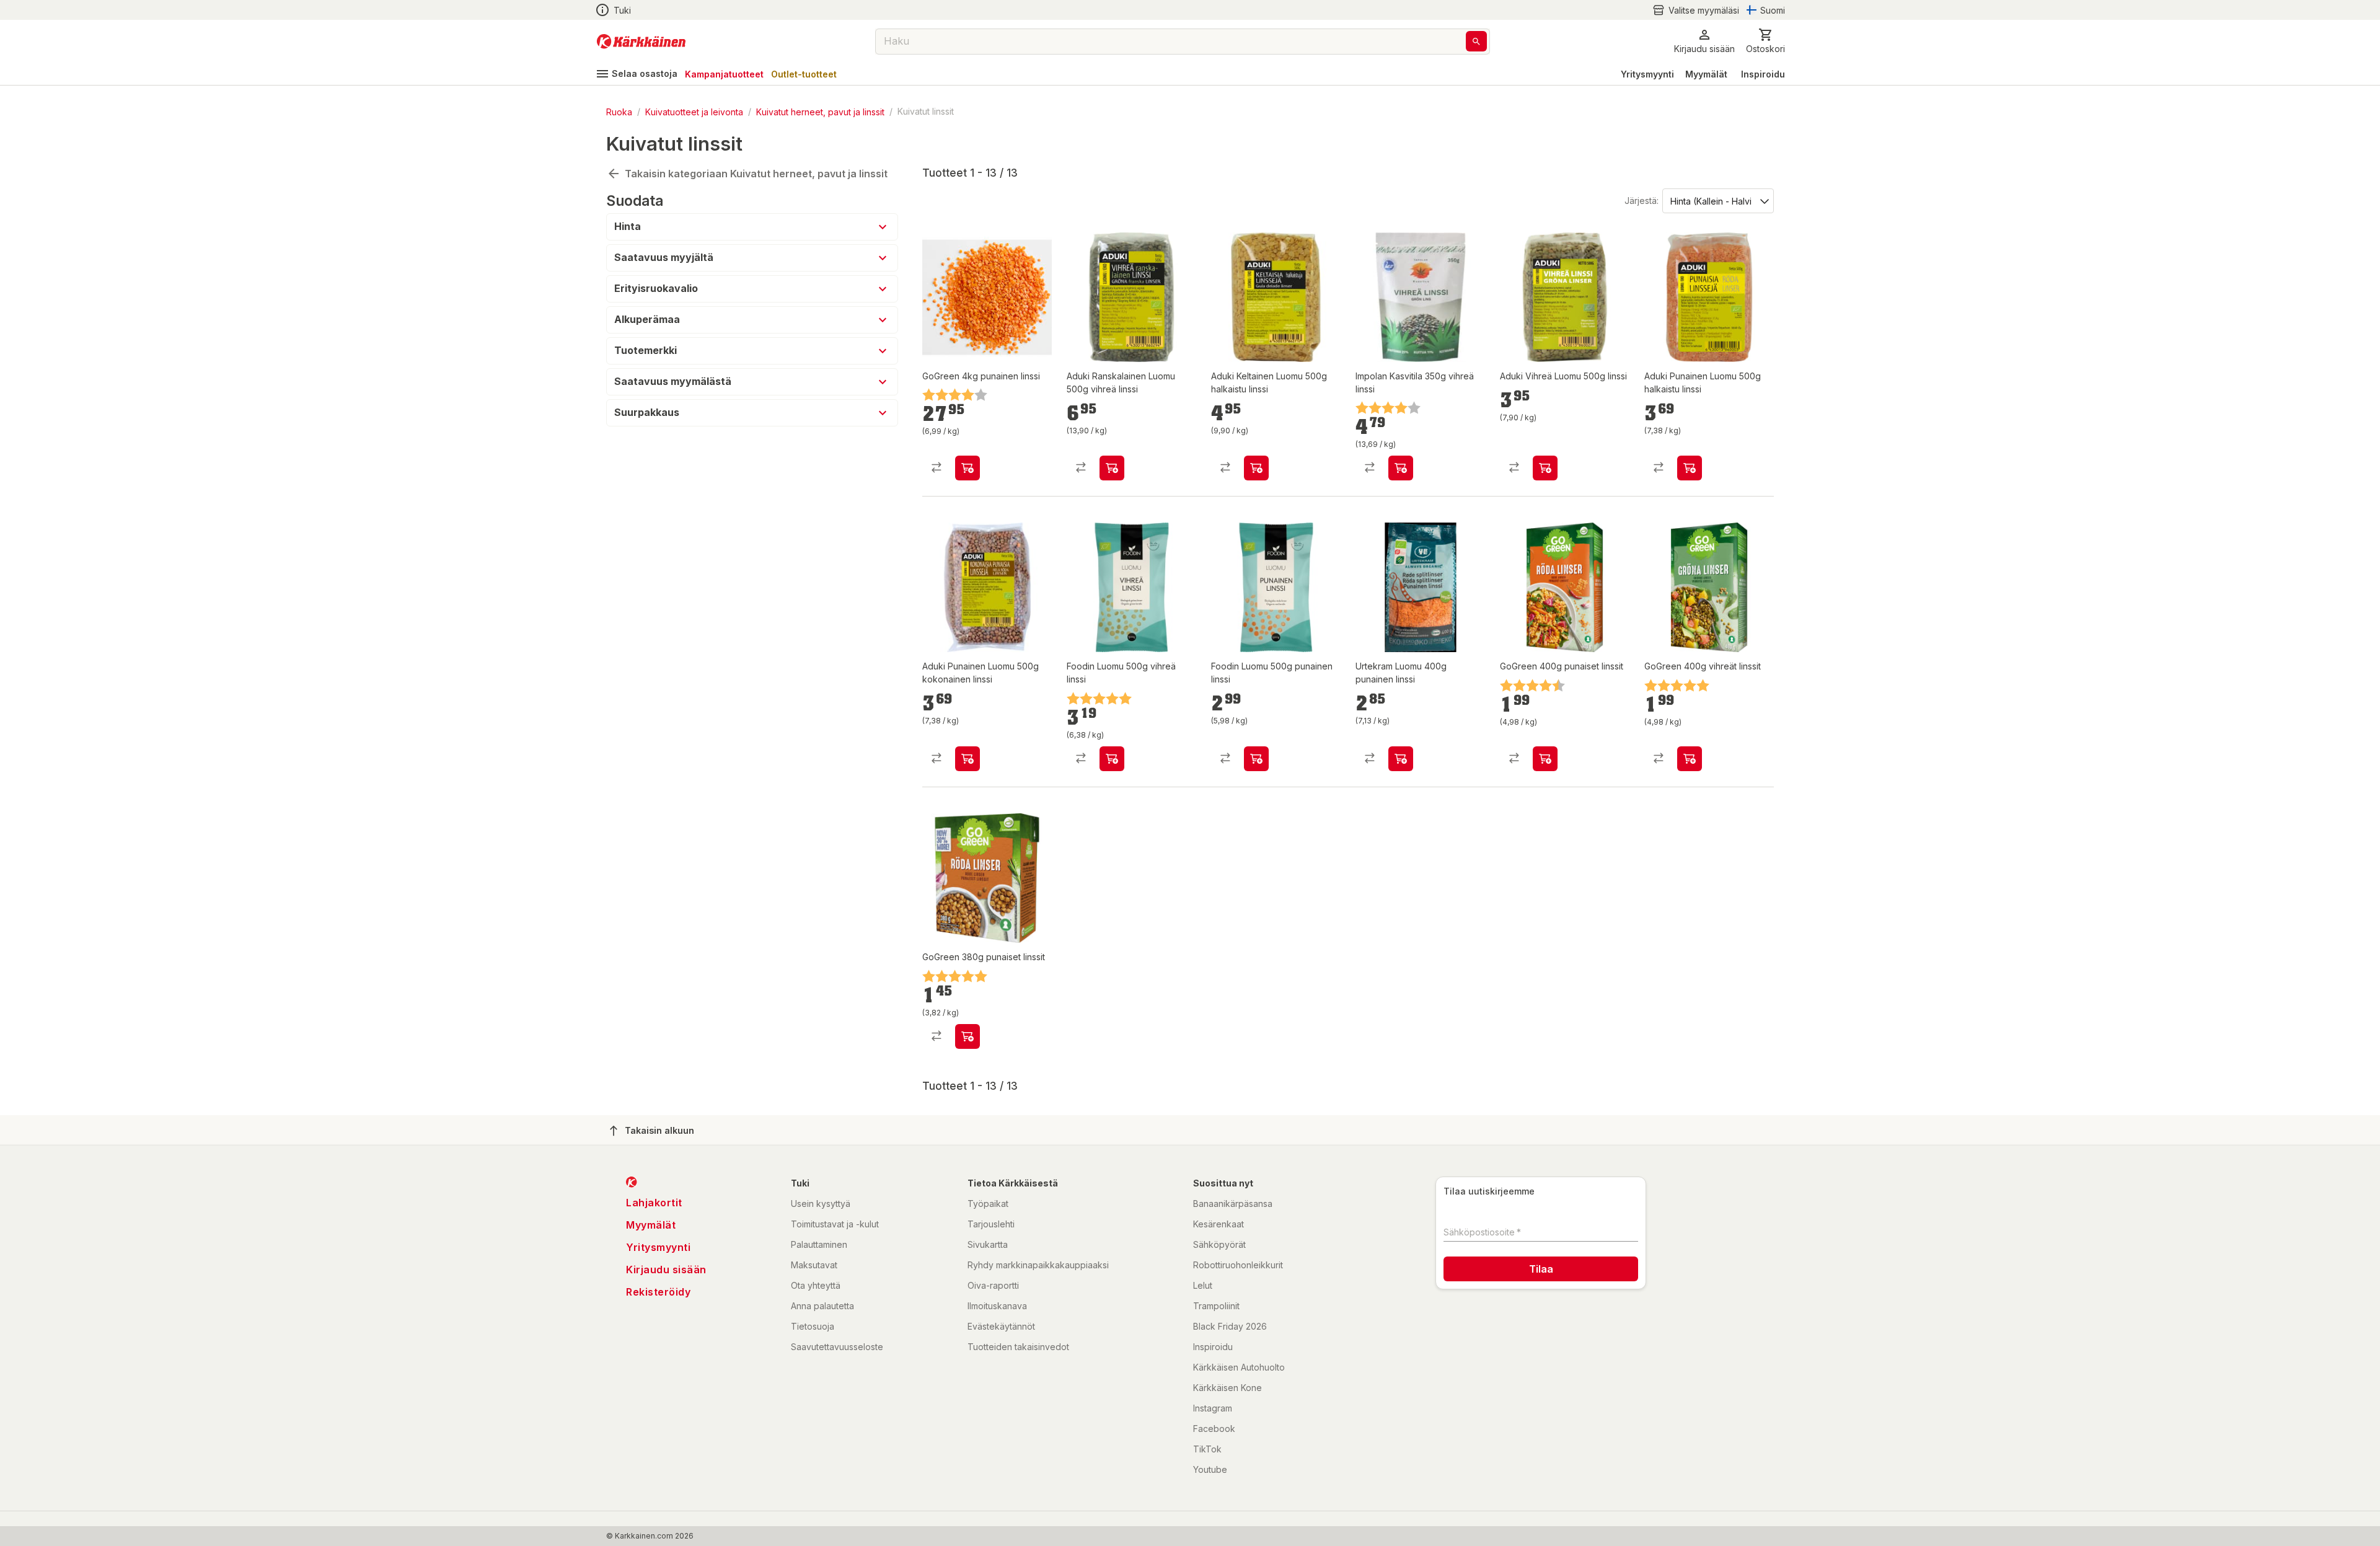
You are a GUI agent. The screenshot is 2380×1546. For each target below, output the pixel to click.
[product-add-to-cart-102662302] (1401, 759)
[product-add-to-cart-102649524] (1690, 759)
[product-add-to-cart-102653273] (1401, 468)
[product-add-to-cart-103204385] (1112, 759)
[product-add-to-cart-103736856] (1690, 468)
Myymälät (1706, 74)
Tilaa (1541, 1269)
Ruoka (619, 111)
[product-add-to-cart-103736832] (1256, 468)
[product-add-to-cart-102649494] (967, 1036)
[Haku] (1476, 41)
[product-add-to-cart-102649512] (967, 468)
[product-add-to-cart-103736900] (967, 759)
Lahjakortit (654, 1203)
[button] (1696, 10)
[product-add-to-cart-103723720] (1112, 468)
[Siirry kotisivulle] (641, 42)
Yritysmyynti (1647, 74)
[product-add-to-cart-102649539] (1545, 759)
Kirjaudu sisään (666, 1270)
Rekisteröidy (658, 1292)
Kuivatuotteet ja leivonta (694, 111)
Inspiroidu (1763, 74)
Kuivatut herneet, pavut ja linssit (820, 111)
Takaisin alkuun (659, 1130)
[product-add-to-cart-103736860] (1545, 468)
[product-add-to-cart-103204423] (1256, 759)
